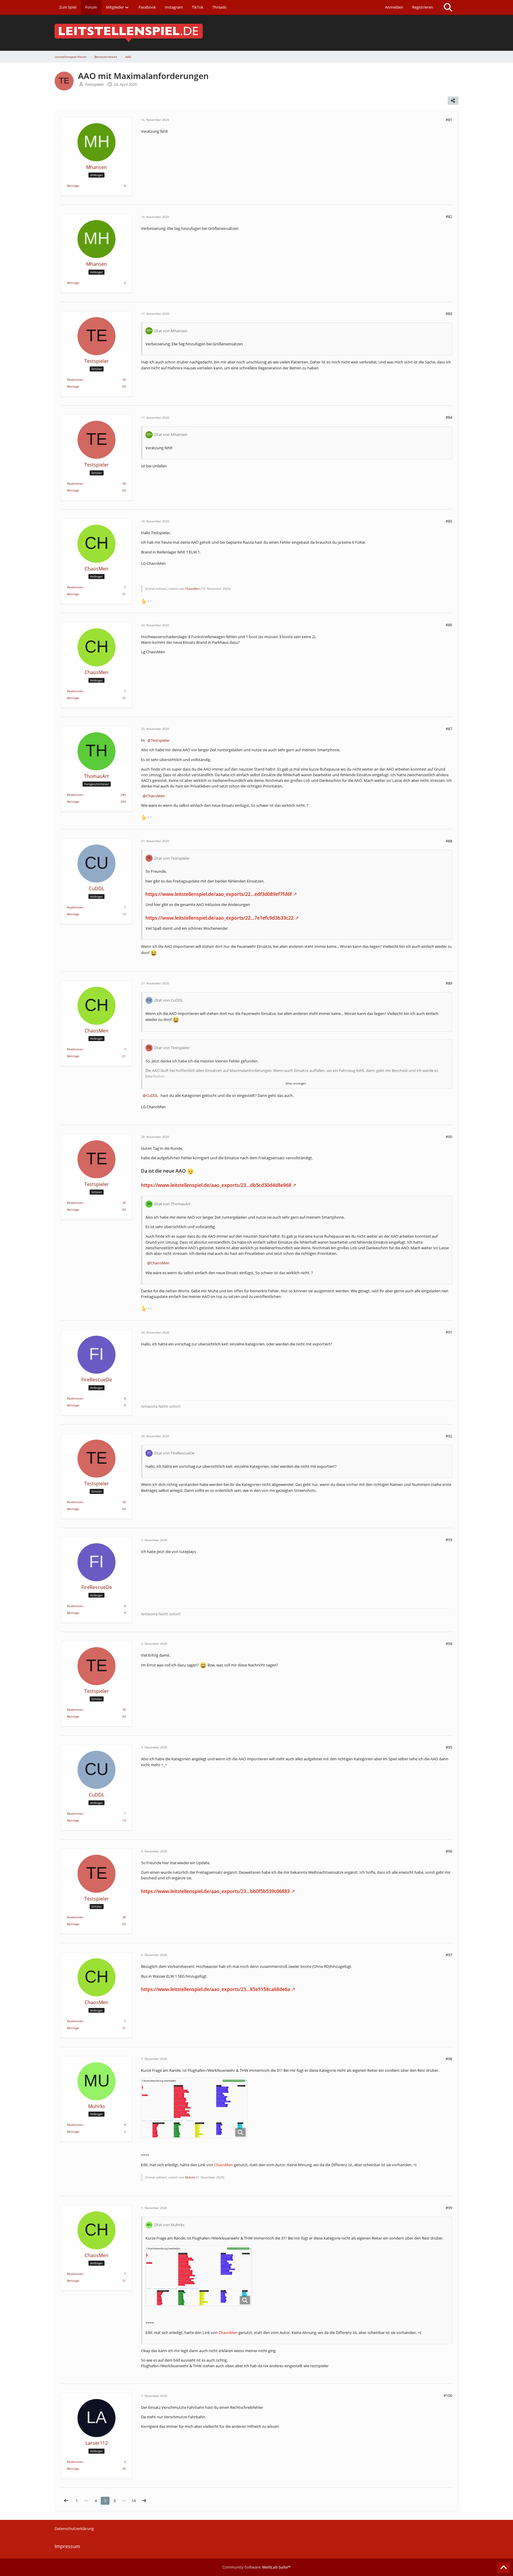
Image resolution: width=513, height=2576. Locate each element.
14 (134, 2501)
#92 (449, 1436)
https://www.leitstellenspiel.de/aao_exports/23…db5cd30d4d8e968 (216, 1185)
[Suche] (448, 7)
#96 (449, 1851)
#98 (449, 2059)
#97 (449, 1955)
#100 (448, 2395)
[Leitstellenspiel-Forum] (256, 33)
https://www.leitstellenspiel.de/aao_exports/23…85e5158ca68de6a (216, 1989)
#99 (449, 2208)
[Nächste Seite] (144, 2501)
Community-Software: (256, 2567)
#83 (449, 314)
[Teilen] (453, 101)
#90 (449, 1137)
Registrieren (423, 7)
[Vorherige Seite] (66, 2501)
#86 (449, 625)
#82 (449, 216)
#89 (449, 983)
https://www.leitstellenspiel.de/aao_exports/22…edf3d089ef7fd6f (219, 894)
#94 (449, 1644)
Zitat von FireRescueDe (174, 1453)
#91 (449, 1332)
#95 (449, 1747)
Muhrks (190, 2177)
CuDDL (152, 1095)
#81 (449, 120)
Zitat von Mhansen (171, 331)
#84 (449, 417)
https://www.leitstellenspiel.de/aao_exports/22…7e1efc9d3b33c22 (220, 918)
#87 (449, 729)
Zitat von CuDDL (168, 1000)
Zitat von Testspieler (172, 858)
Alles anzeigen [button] (296, 1083)
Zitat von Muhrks (169, 2225)
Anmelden (394, 7)
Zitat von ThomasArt (172, 1204)
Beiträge (73, 186)
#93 (449, 1540)
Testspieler (160, 740)
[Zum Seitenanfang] (503, 2568)
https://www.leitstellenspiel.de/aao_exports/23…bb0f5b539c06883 (215, 1891)
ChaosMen (192, 589)
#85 (449, 521)
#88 (449, 841)
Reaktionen (75, 379)
